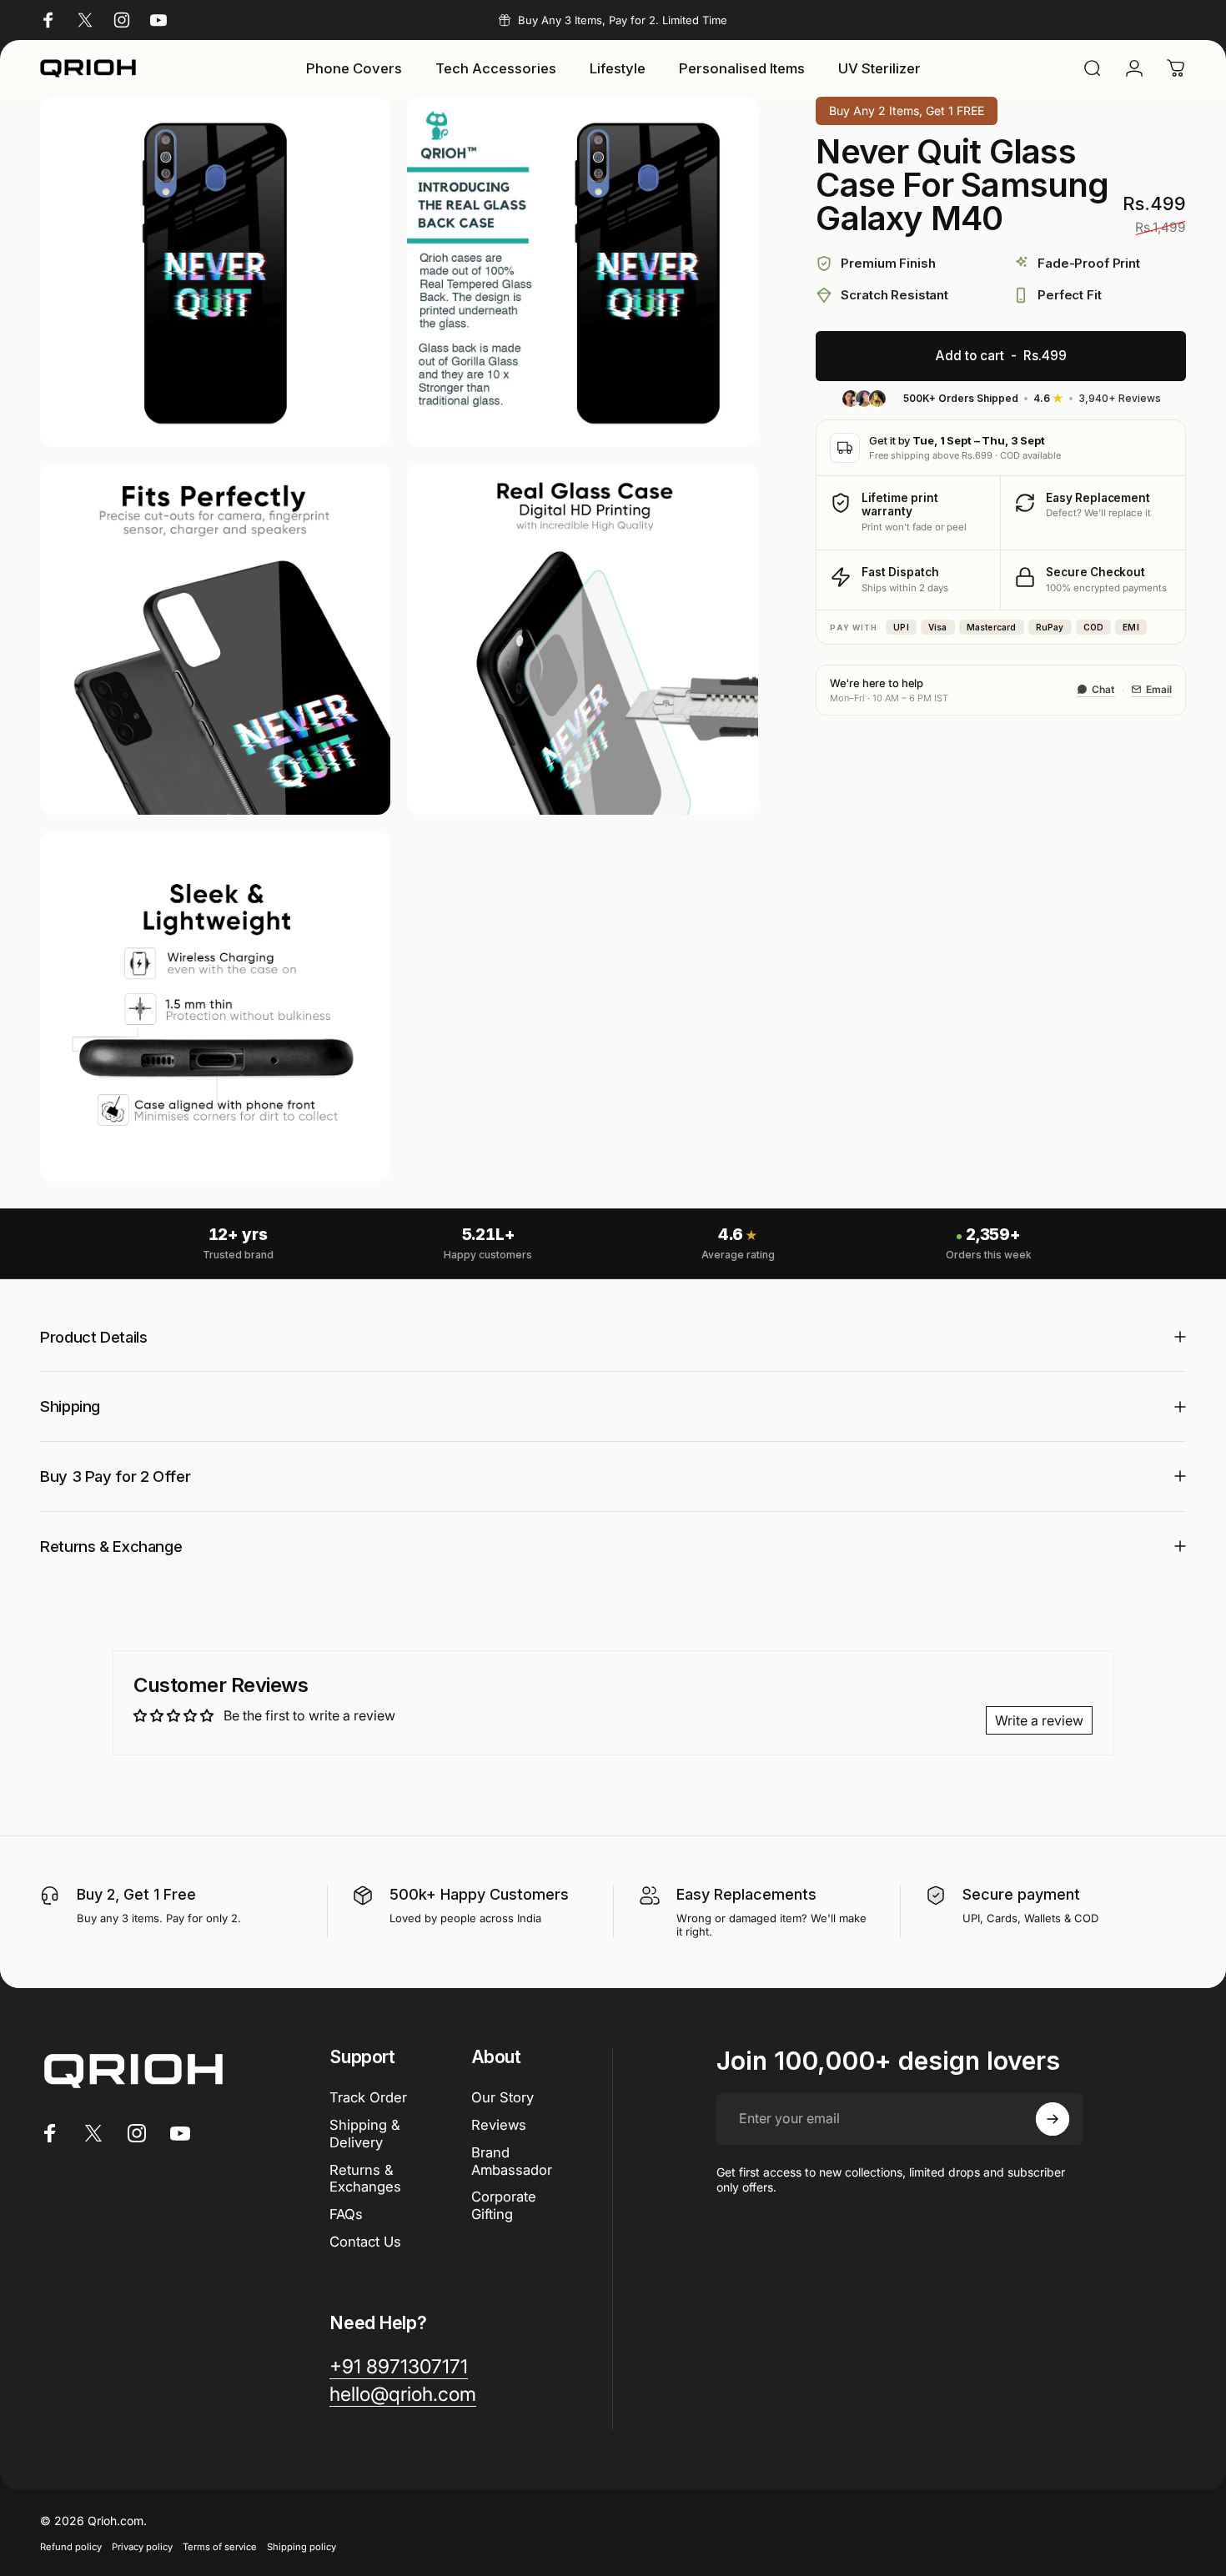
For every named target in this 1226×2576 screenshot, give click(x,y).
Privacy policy (142, 2547)
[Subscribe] (1053, 2119)
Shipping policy (301, 2547)
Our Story (502, 2097)
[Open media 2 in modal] (582, 272)
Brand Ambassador (512, 2161)
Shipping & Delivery (365, 2134)
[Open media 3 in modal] (215, 639)
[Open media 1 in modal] (215, 272)
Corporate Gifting (504, 2205)
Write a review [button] (1039, 1720)
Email (1159, 689)
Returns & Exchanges (365, 2179)
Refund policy (71, 2547)
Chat (1103, 689)
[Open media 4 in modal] (582, 639)
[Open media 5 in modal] (215, 1007)
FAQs (346, 2214)
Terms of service (220, 2547)
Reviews (499, 2125)
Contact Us (365, 2242)
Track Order (368, 2097)
